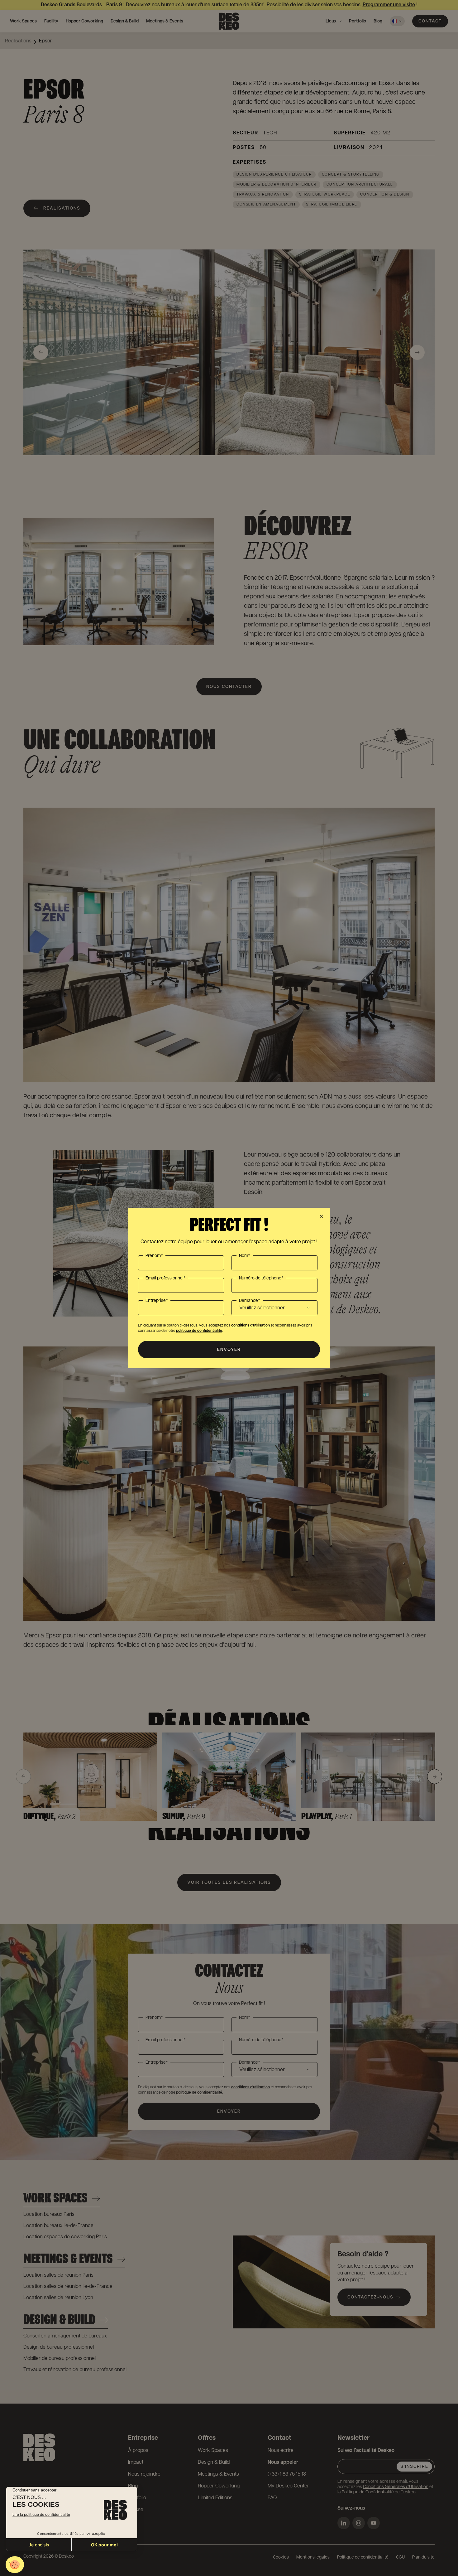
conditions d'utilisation (250, 1325)
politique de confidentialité (199, 1331)
